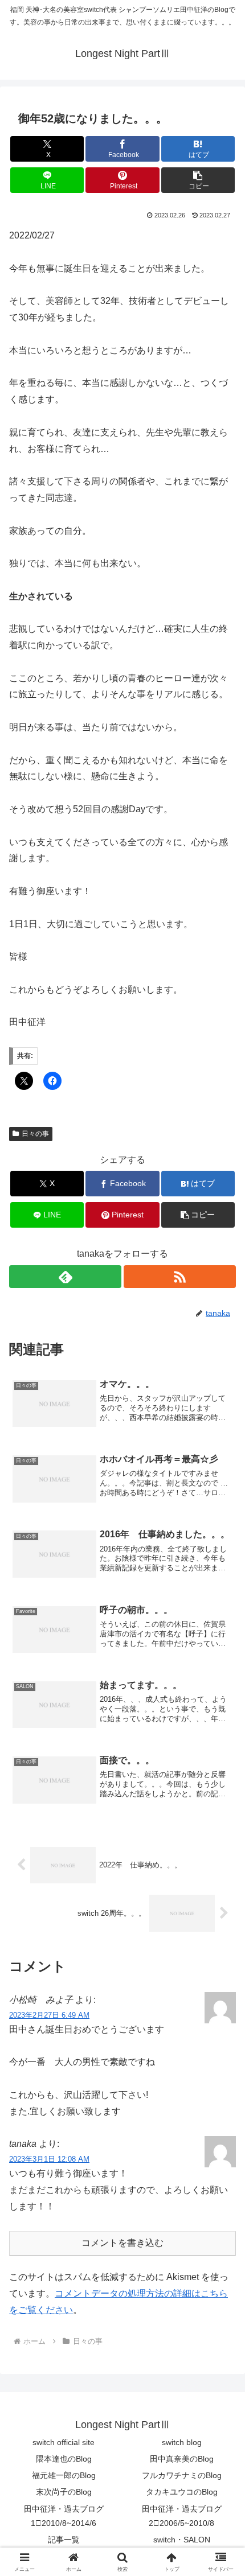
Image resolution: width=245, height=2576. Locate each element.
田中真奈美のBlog (182, 2459)
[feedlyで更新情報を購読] (65, 1277)
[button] (198, 180)
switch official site (64, 2442)
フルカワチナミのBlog (182, 2475)
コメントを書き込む (122, 2243)
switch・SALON (182, 2540)
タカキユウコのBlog (182, 2492)
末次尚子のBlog (64, 2492)
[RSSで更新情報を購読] (180, 1277)
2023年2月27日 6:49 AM (49, 2015)
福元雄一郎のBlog (64, 2475)
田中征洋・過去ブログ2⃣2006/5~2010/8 (182, 2516)
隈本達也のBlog (64, 2459)
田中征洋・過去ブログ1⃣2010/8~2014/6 (64, 2516)
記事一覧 (64, 2540)
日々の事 (35, 1134)
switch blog (182, 2442)
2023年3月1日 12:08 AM (49, 2159)
